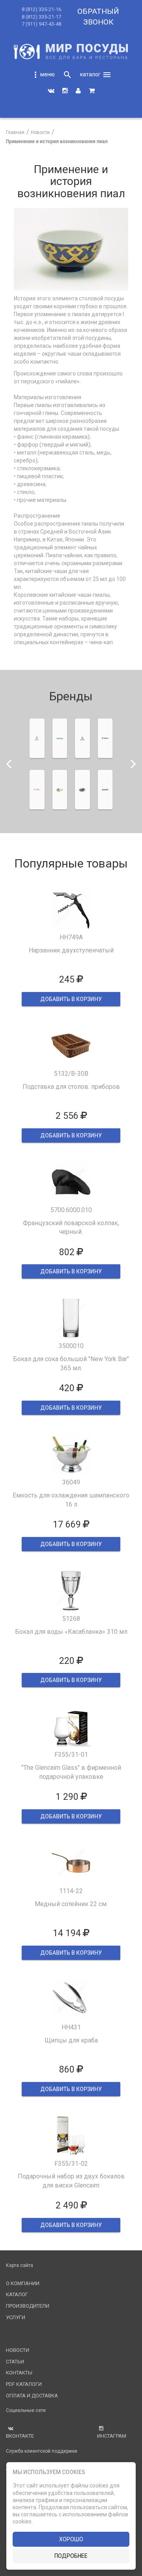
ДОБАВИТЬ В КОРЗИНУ (71, 999)
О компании (23, 2283)
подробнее (71, 2556)
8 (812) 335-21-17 (41, 17)
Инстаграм (112, 2436)
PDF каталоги (24, 2384)
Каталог (17, 2294)
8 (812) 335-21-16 (41, 9)
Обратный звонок (98, 17)
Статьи (15, 2362)
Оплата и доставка (32, 2396)
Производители (28, 2306)
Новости (18, 2350)
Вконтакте (20, 2436)
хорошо (71, 2539)
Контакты (19, 2373)
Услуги (16, 2317)
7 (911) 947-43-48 (41, 24)
